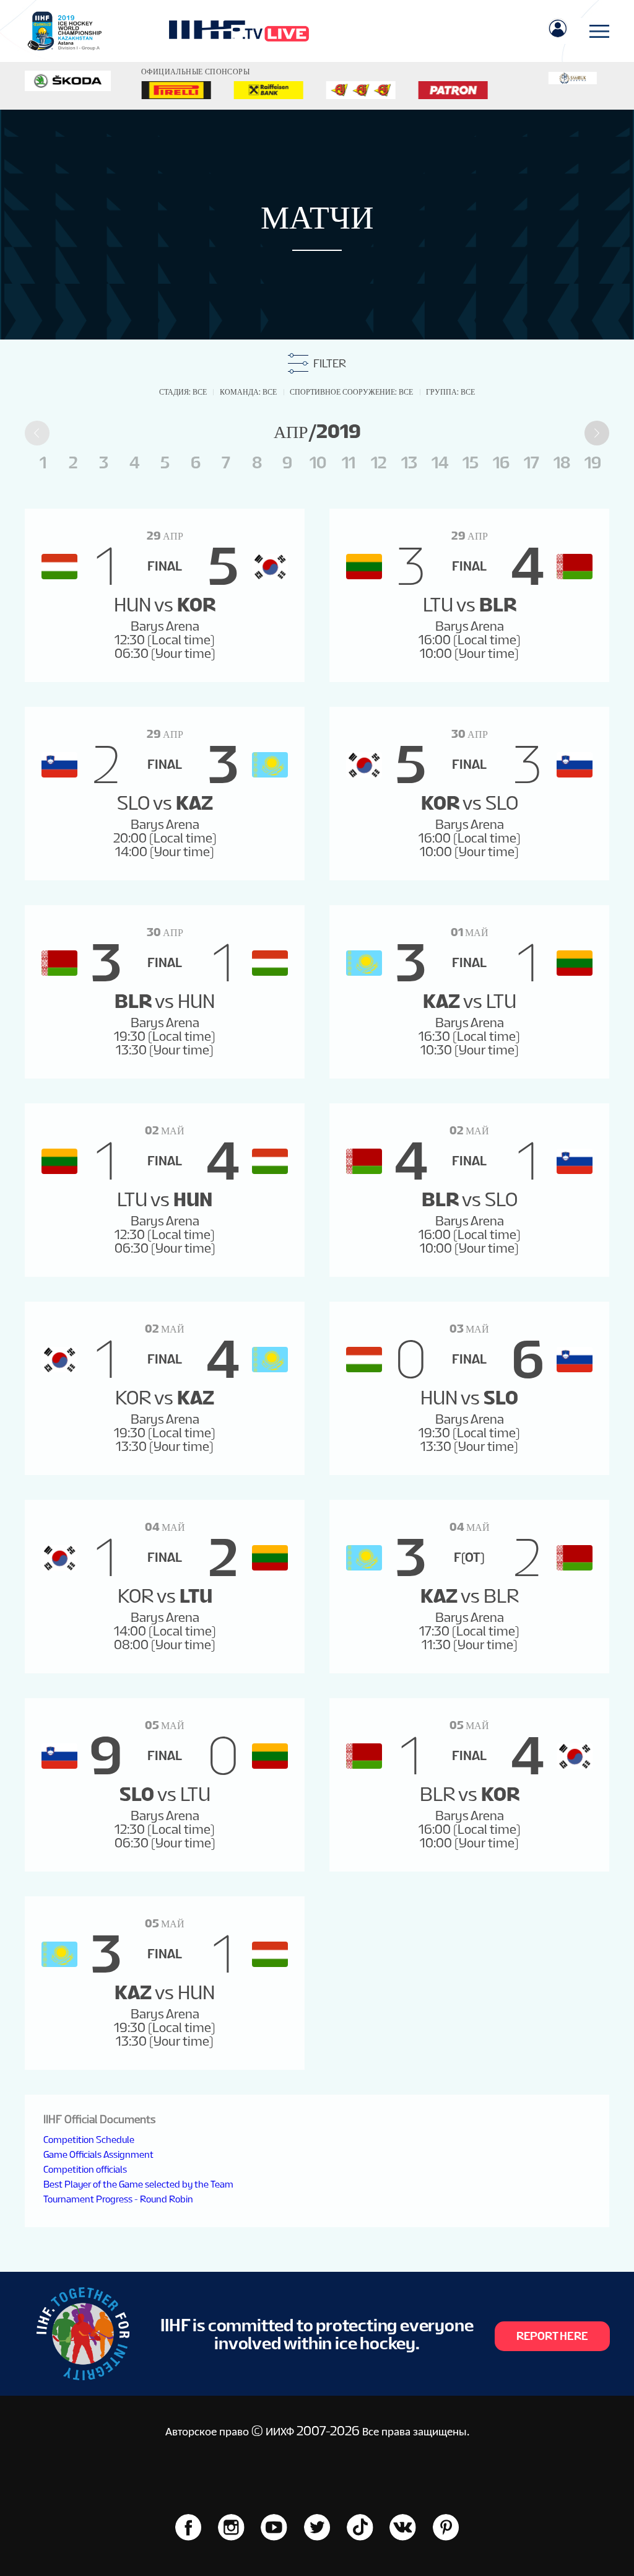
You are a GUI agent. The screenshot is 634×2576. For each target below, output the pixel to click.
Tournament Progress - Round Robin (118, 2199)
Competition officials (85, 2169)
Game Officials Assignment (98, 2154)
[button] (597, 433)
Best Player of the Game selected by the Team (138, 2184)
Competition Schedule (89, 2140)
